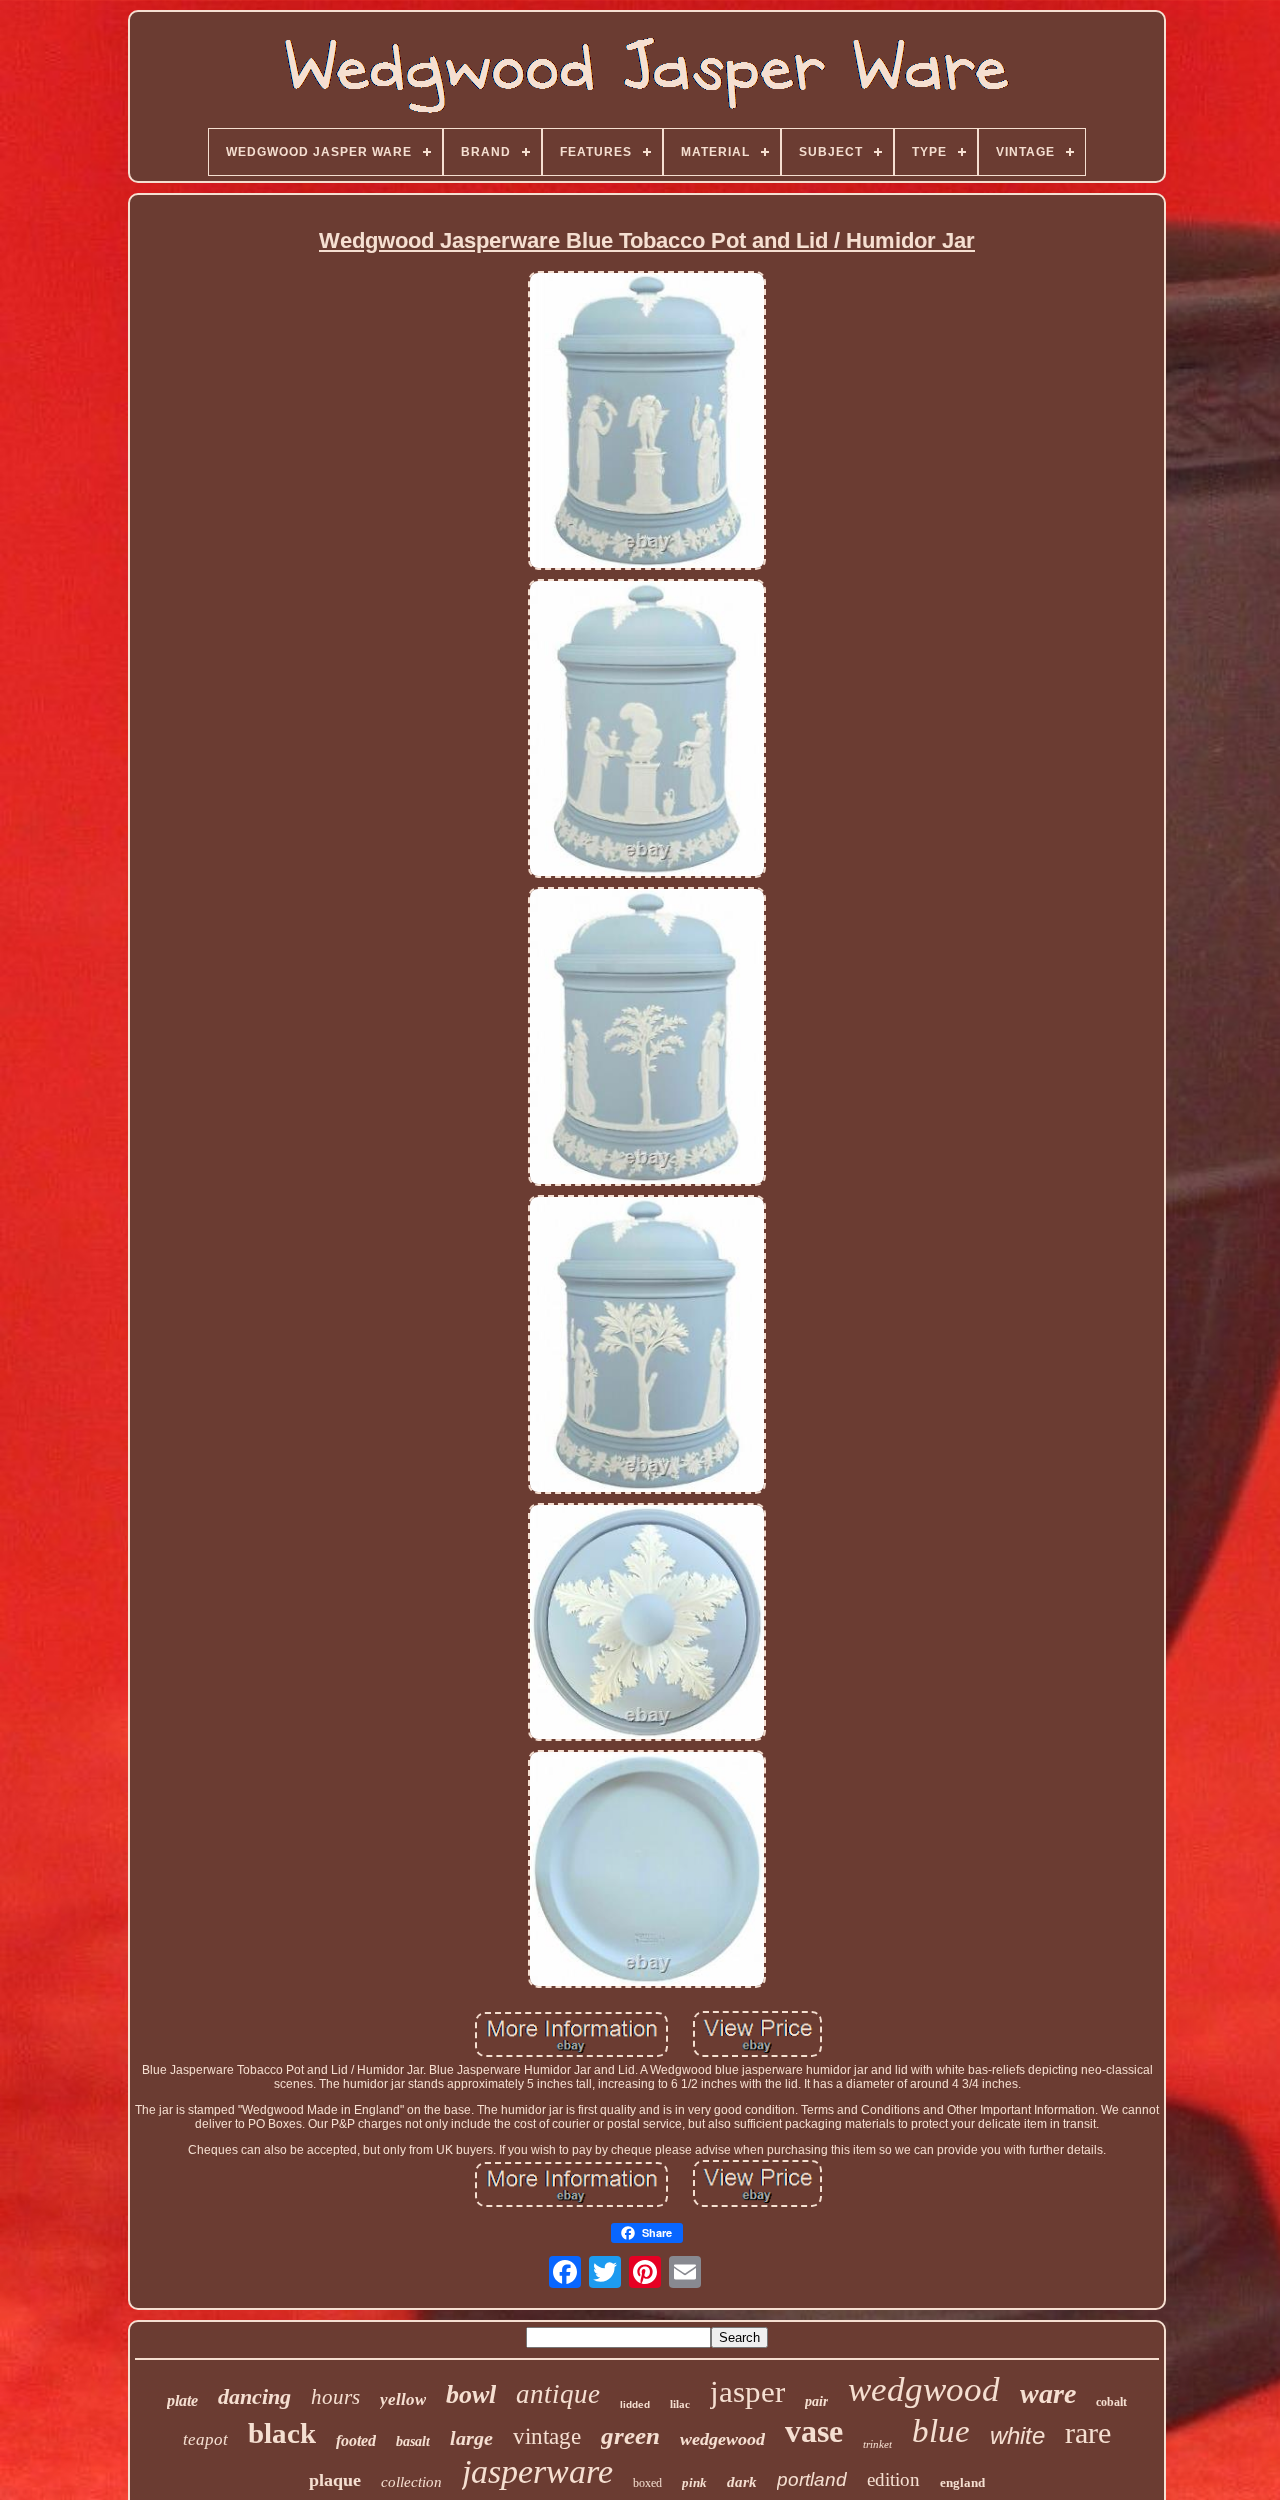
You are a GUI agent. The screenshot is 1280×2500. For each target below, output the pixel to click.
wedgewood (722, 2439)
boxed (647, 2483)
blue (941, 2431)
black (282, 2433)
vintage (547, 2436)
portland (812, 2479)
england (962, 2482)
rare (1088, 2432)
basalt (413, 2441)
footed (356, 2440)
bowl (471, 2394)
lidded (635, 2404)
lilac (680, 2404)
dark (742, 2482)
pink (694, 2482)
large (471, 2438)
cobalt (1111, 2402)
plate (182, 2400)
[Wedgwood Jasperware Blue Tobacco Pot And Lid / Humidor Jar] (647, 422)
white (1017, 2435)
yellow (403, 2399)
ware (1048, 2393)
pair (816, 2401)
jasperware (537, 2471)
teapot (205, 2439)
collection (411, 2482)
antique (558, 2394)
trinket (877, 2444)
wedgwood (924, 2389)
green (630, 2435)
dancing (254, 2396)
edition (893, 2479)
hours (335, 2397)
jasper (747, 2391)
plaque (335, 2480)
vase (814, 2431)
